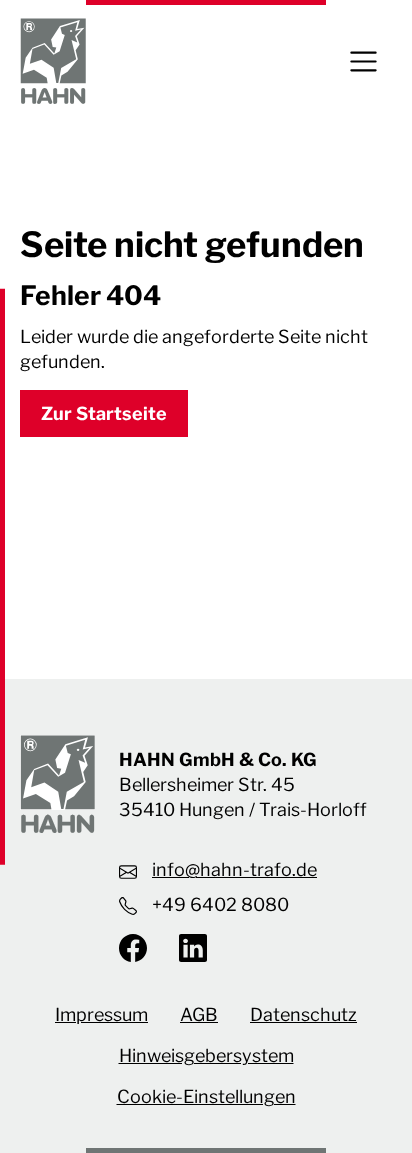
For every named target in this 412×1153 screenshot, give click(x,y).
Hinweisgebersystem (206, 1055)
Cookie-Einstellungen (206, 1096)
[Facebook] (141, 948)
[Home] (53, 61)
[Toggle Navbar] (363, 61)
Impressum (101, 1014)
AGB (199, 1014)
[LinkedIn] (185, 948)
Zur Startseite (104, 413)
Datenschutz (303, 1014)
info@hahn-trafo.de (234, 869)
